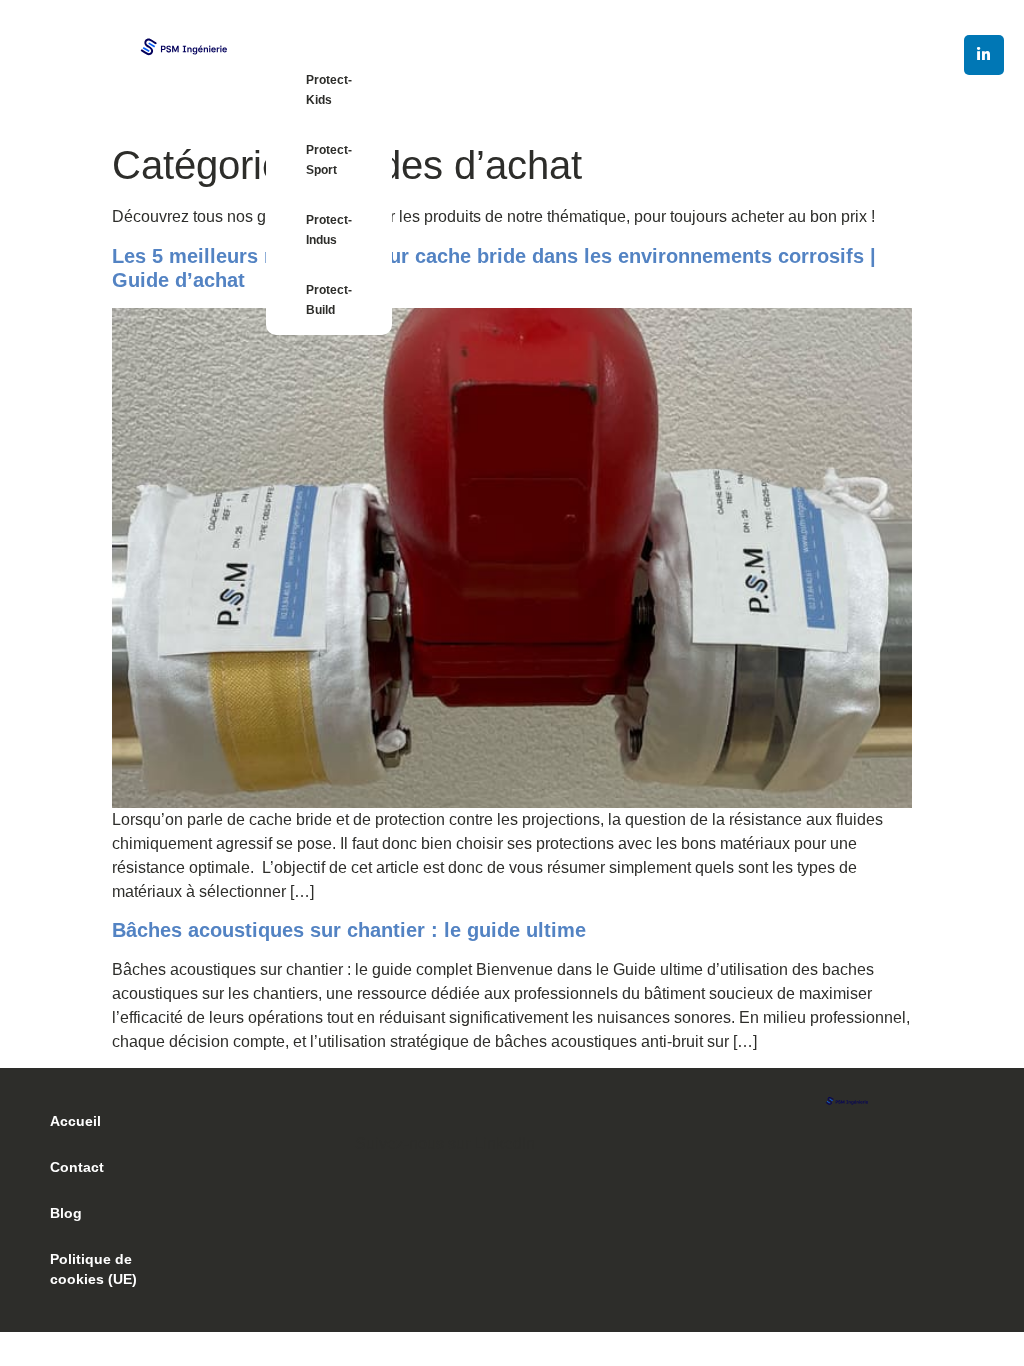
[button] (512, 1132)
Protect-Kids (329, 90)
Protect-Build (329, 300)
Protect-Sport (329, 160)
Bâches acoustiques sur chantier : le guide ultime (349, 930)
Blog (66, 1213)
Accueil (75, 1121)
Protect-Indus (329, 230)
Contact (77, 1167)
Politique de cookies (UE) (93, 1269)
